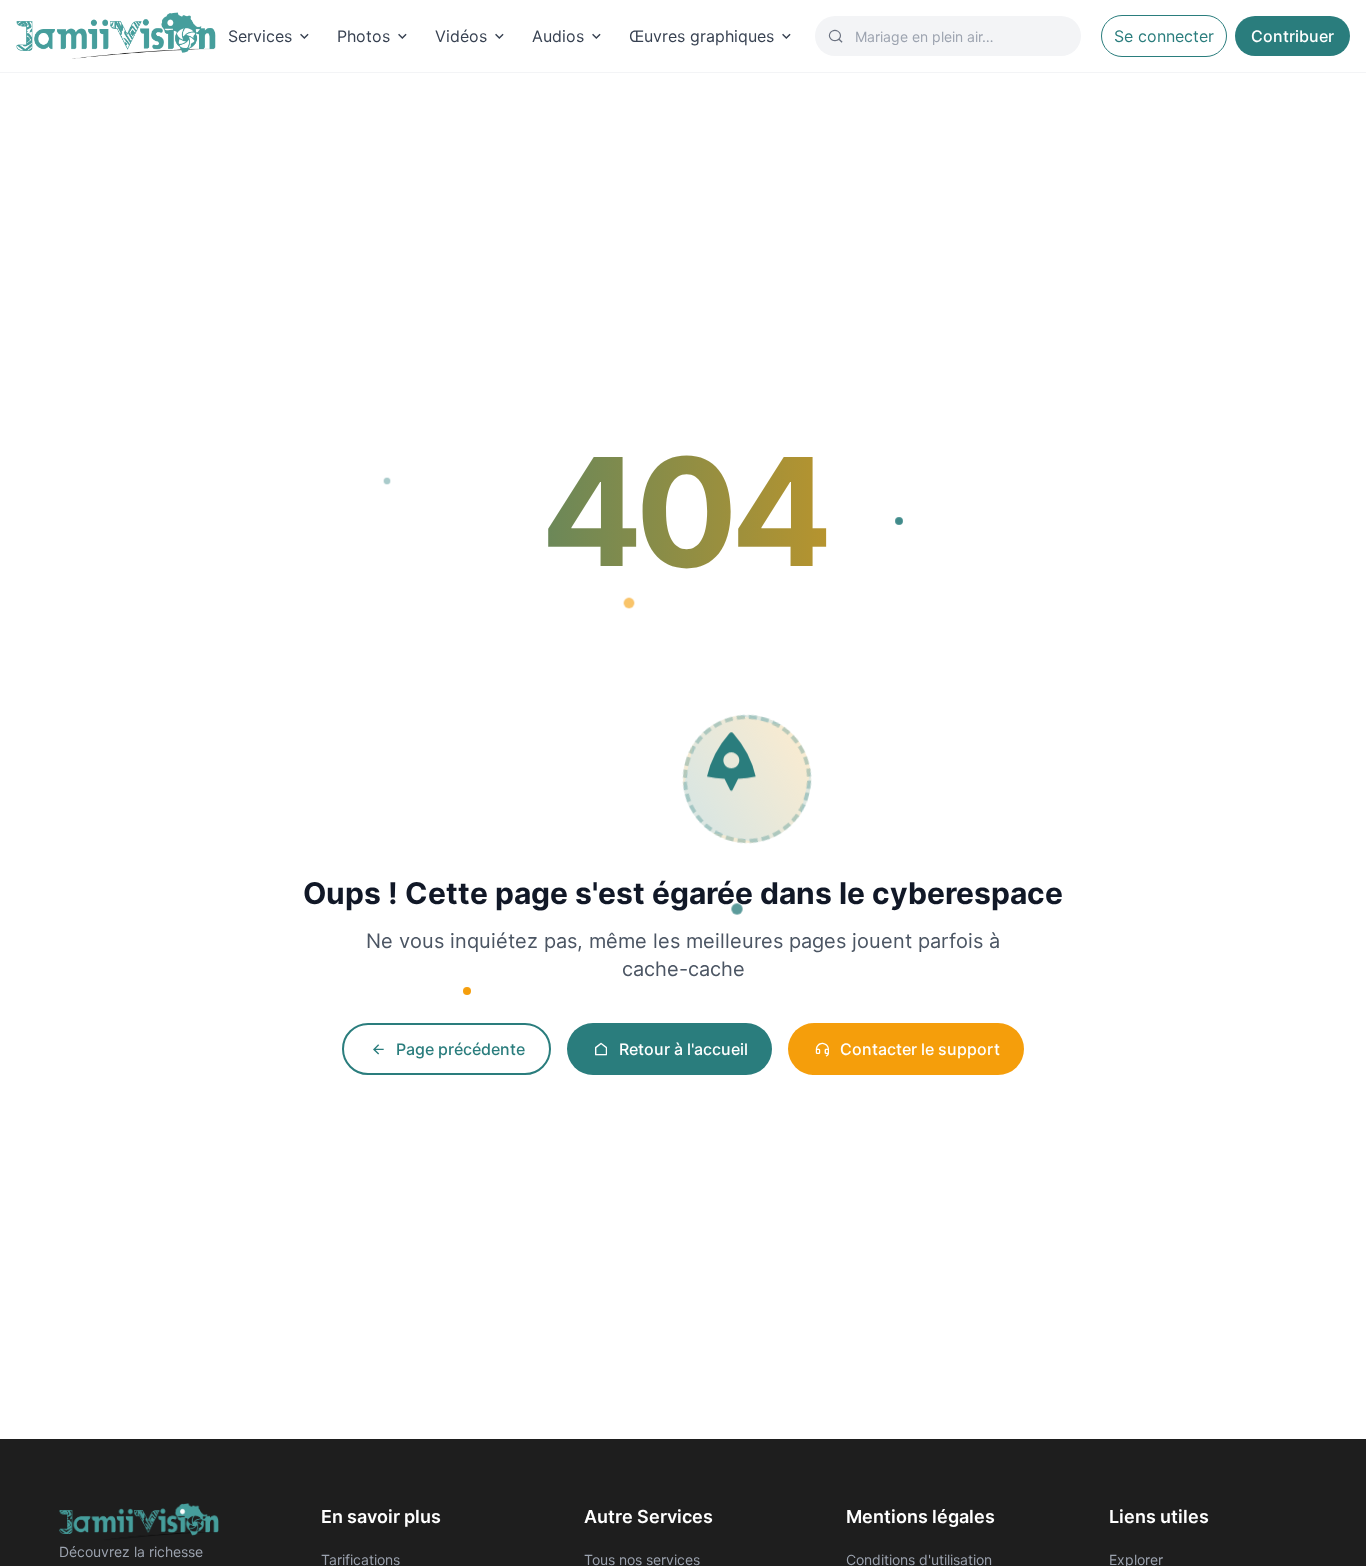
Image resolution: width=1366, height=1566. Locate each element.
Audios (558, 36)
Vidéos (461, 36)
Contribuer (1292, 36)
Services (260, 36)
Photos (363, 36)
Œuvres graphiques (701, 36)
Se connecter (1164, 36)
